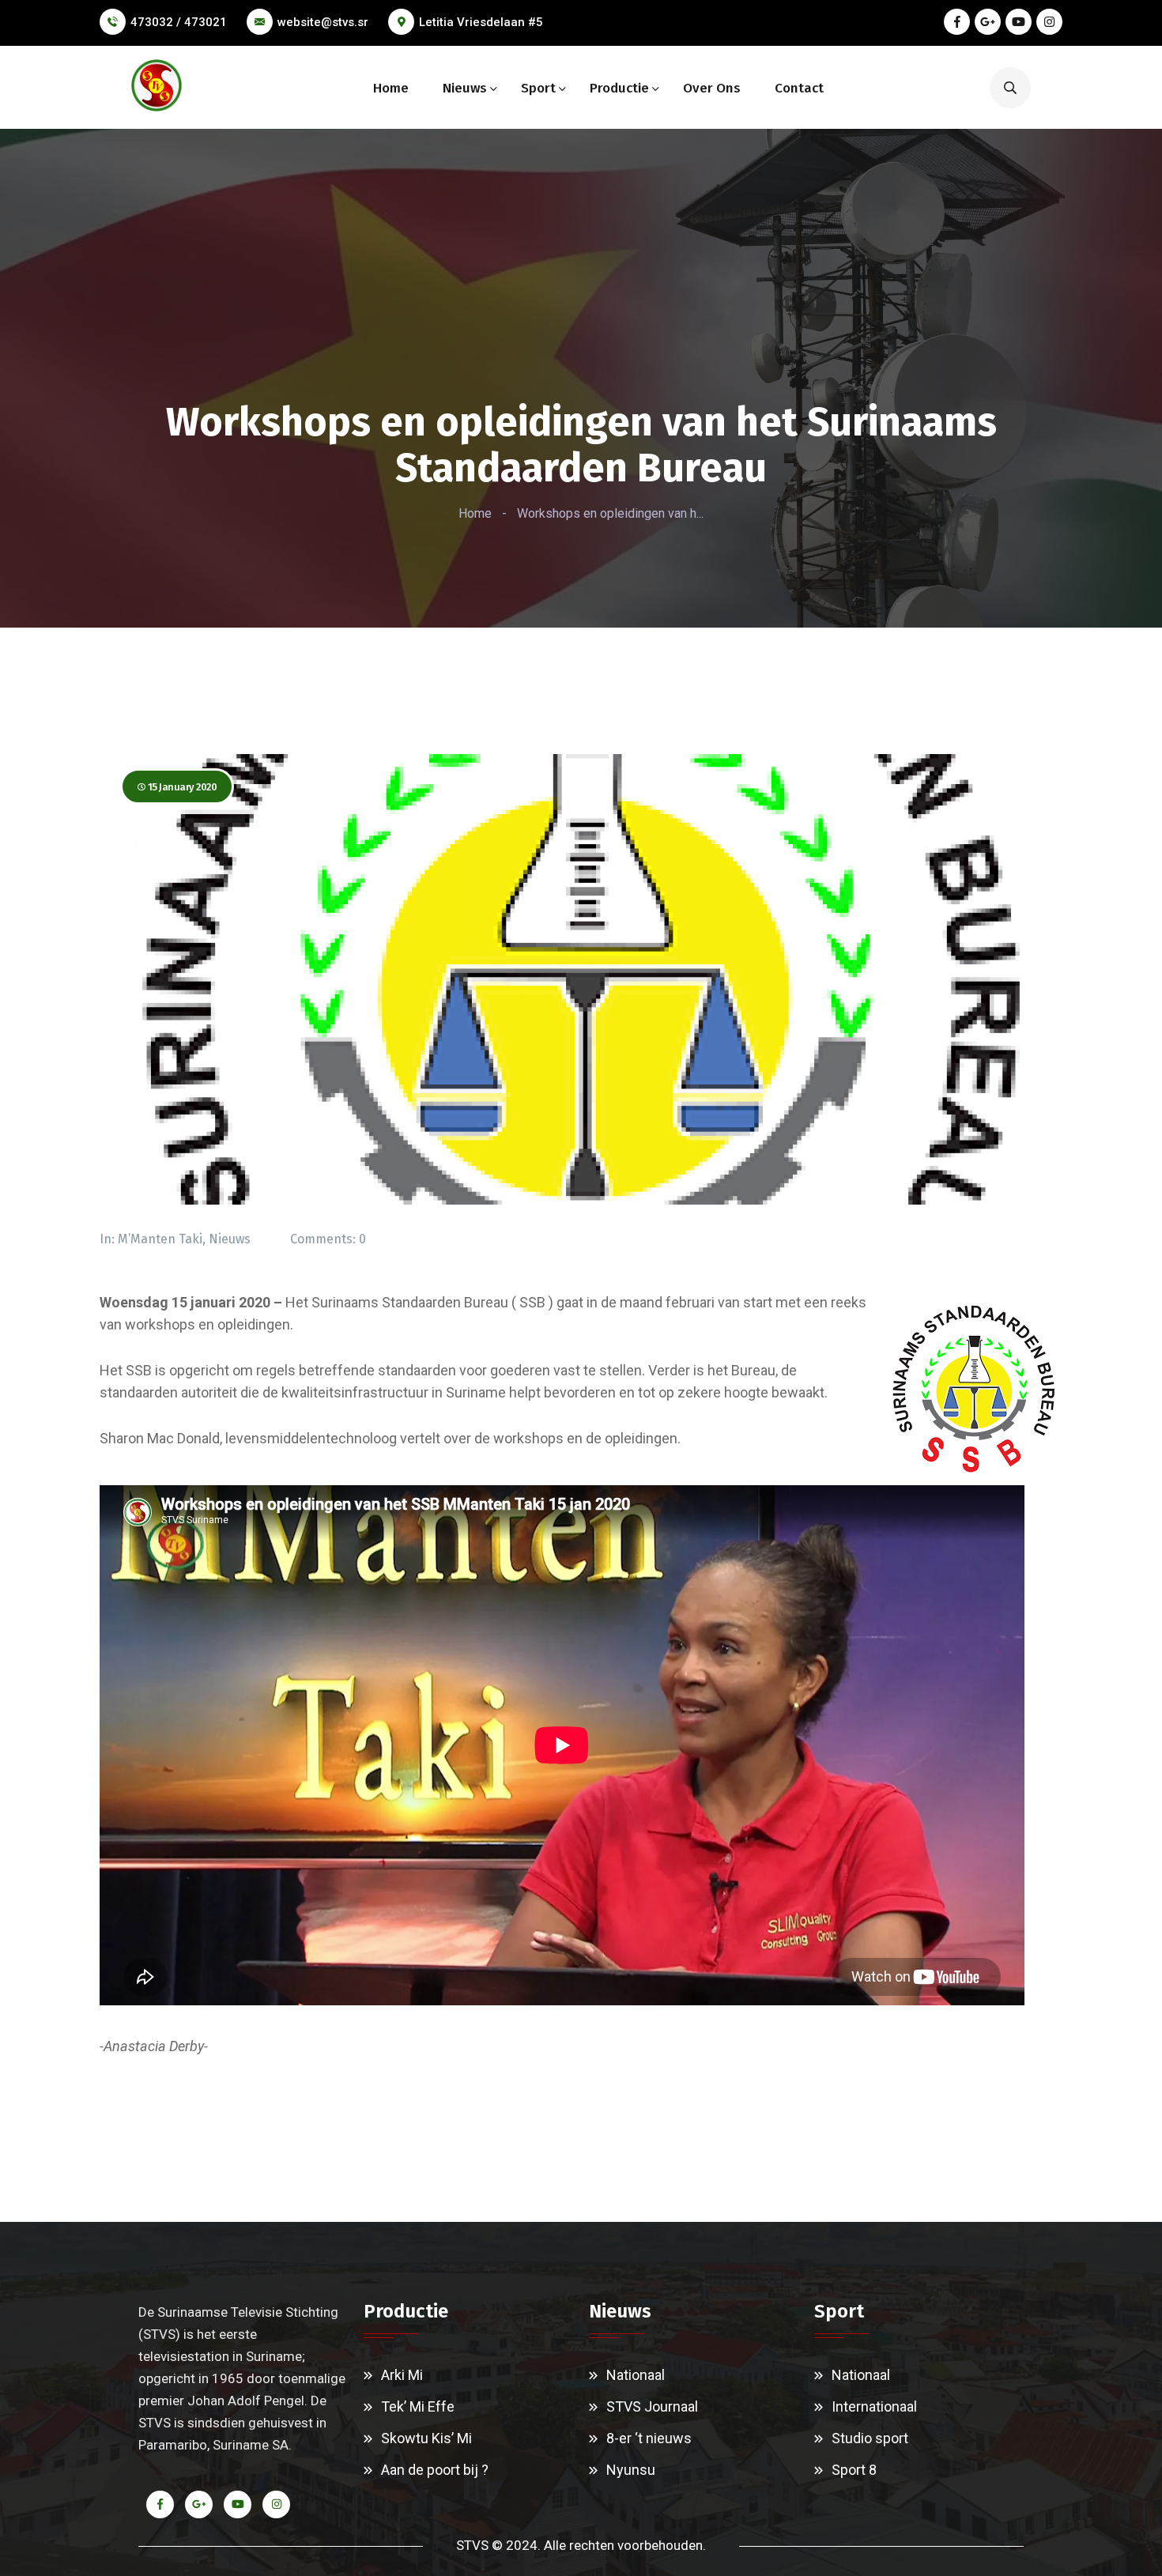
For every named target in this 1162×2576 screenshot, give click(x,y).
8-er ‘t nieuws (649, 2438)
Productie (619, 88)
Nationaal (636, 2375)
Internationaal (874, 2406)
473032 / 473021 (179, 22)
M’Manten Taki (160, 1239)
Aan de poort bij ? (435, 2470)
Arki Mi (402, 2375)
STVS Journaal (652, 2406)
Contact (799, 88)
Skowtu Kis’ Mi (426, 2438)
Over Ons (712, 88)
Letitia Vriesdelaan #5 (481, 22)
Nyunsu (631, 2470)
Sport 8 (854, 2470)
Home (391, 88)
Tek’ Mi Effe (418, 2406)
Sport (538, 88)
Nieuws (465, 88)
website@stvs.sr (323, 22)
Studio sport (870, 2438)
